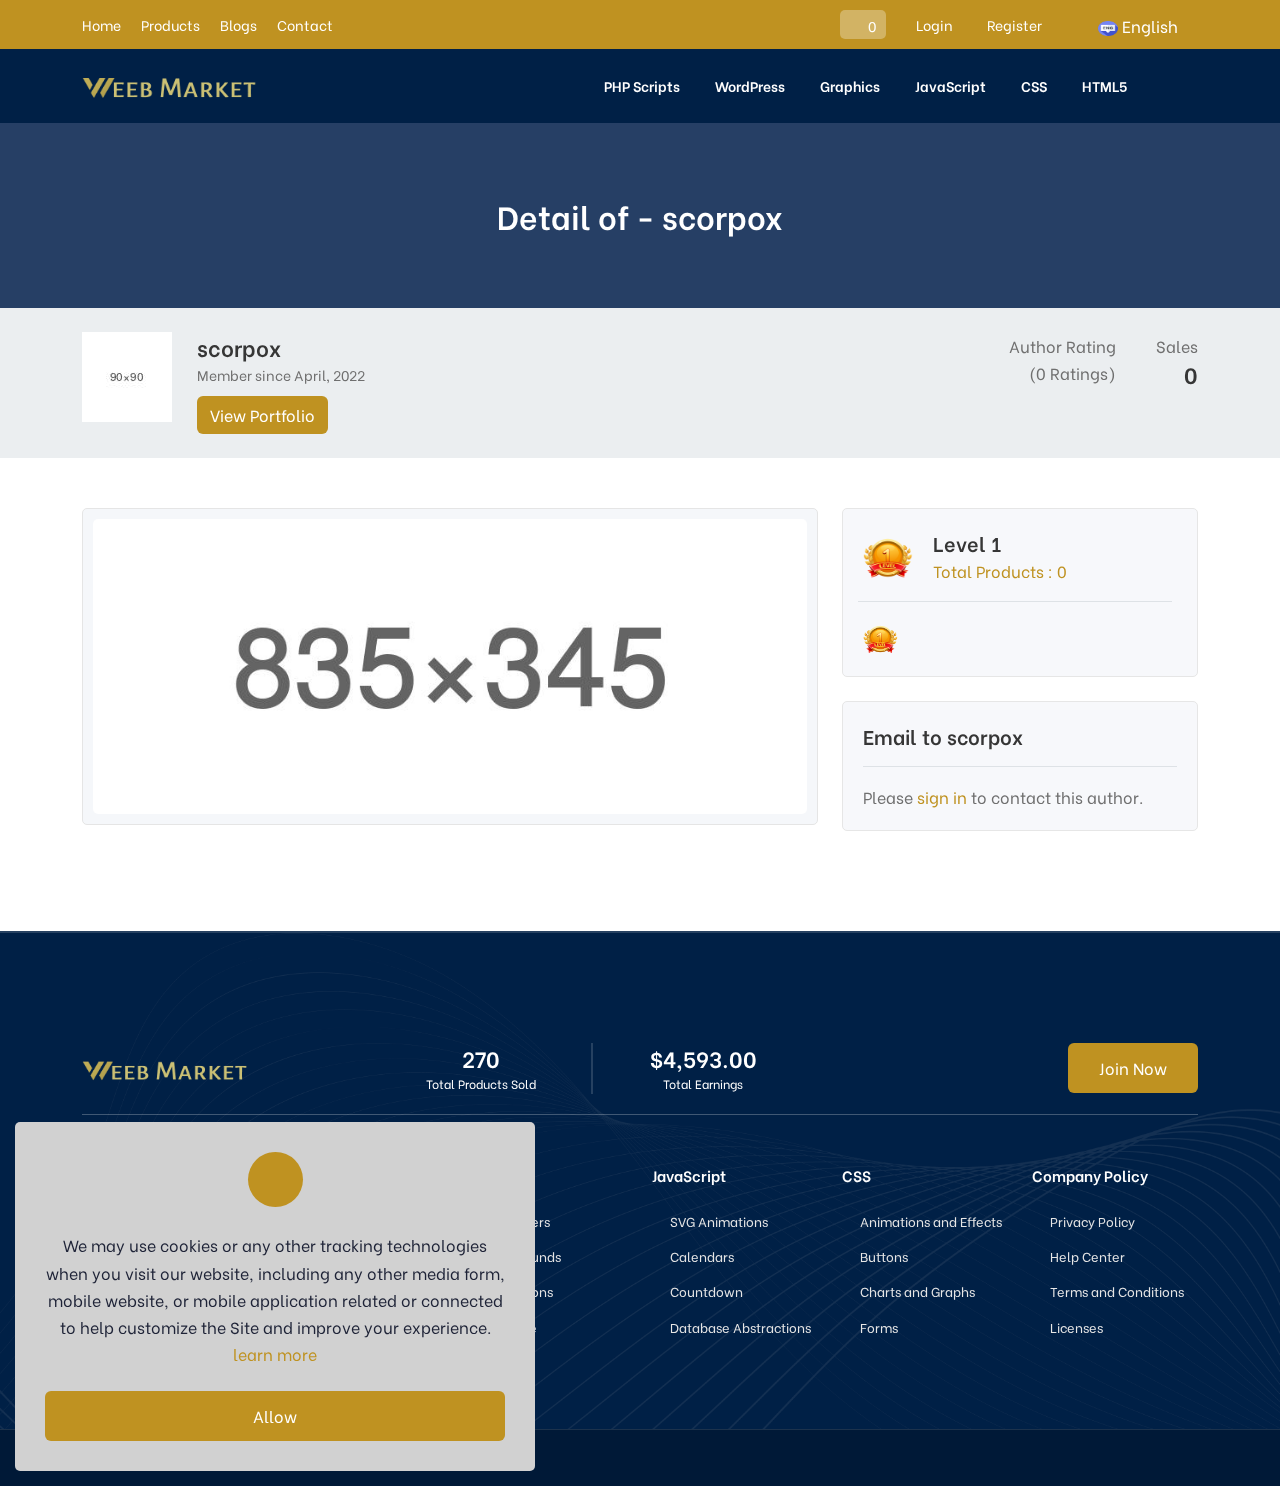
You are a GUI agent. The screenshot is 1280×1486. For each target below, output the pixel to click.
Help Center (1087, 1255)
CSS (1034, 85)
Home (101, 24)
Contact (305, 24)
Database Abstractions (740, 1326)
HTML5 (1104, 85)
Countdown (706, 1290)
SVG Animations (719, 1220)
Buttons (884, 1255)
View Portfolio (262, 414)
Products (170, 24)
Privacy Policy (1092, 1220)
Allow (275, 1415)
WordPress (750, 85)
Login (933, 24)
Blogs (238, 24)
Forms (879, 1326)
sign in (942, 796)
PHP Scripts (642, 85)
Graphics (850, 85)
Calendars (702, 1255)
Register (1013, 24)
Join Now (1133, 1067)
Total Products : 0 (1000, 570)
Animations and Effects (931, 1220)
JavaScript (950, 85)
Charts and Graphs (917, 1290)
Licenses (1076, 1326)
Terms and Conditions (1117, 1290)
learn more (275, 1353)
